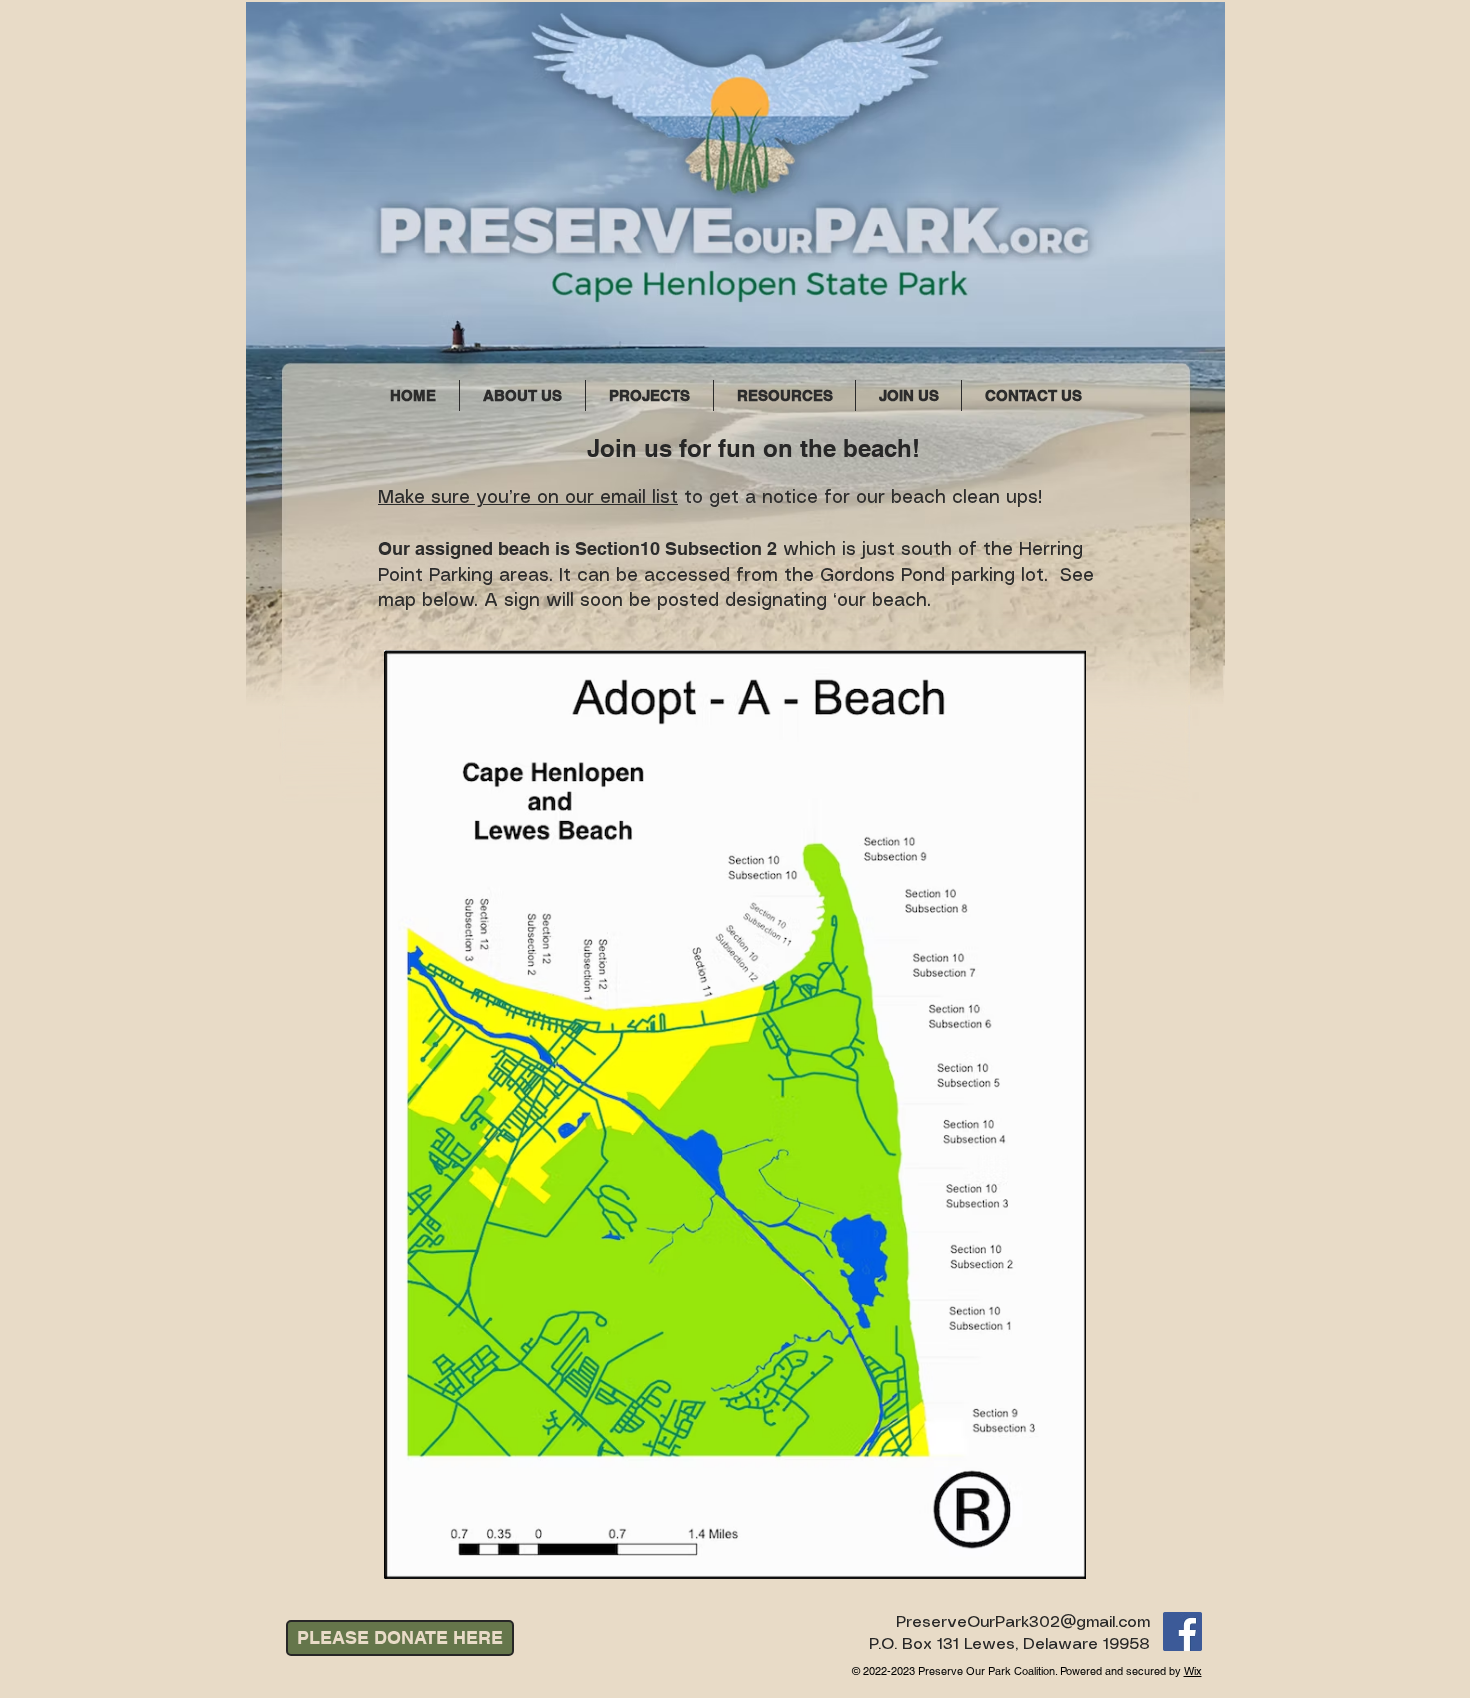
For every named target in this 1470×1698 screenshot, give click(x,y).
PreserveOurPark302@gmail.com (1023, 1622)
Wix (1193, 1671)
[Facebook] (1182, 1631)
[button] (649, 395)
